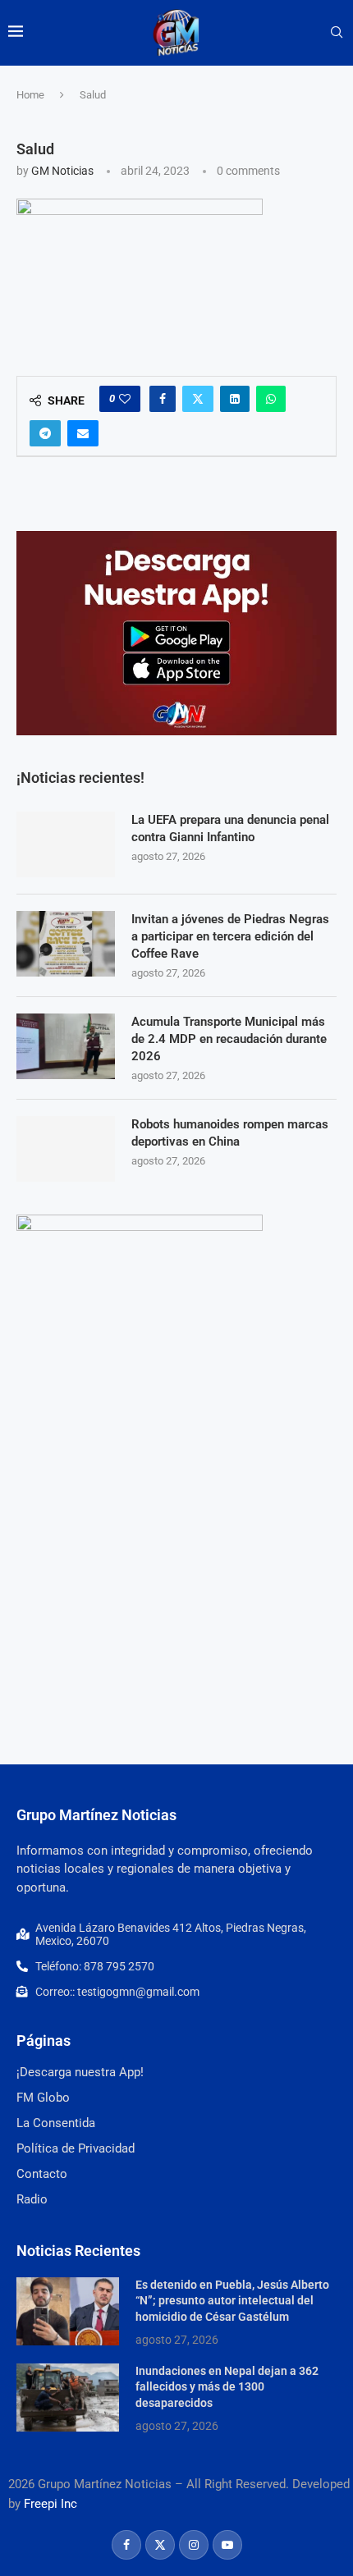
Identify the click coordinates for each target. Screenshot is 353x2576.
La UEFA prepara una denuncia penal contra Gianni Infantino (230, 828)
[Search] (337, 33)
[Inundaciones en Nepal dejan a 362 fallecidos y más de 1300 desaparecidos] (68, 2398)
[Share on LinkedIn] (235, 399)
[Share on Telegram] (45, 433)
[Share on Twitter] (198, 399)
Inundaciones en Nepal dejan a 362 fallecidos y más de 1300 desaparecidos (227, 2387)
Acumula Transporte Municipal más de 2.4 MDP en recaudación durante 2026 (229, 1039)
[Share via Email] (83, 433)
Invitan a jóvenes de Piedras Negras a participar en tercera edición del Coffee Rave (230, 936)
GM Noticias (62, 171)
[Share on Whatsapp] (271, 399)
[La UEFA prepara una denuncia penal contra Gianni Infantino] (66, 844)
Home (30, 95)
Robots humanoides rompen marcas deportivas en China (230, 1133)
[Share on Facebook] (163, 399)
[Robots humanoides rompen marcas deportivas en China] (66, 1149)
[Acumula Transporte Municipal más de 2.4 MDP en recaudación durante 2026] (66, 1046)
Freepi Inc (50, 2504)
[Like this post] (125, 399)
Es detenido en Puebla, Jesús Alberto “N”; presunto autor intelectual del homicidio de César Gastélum (232, 2301)
